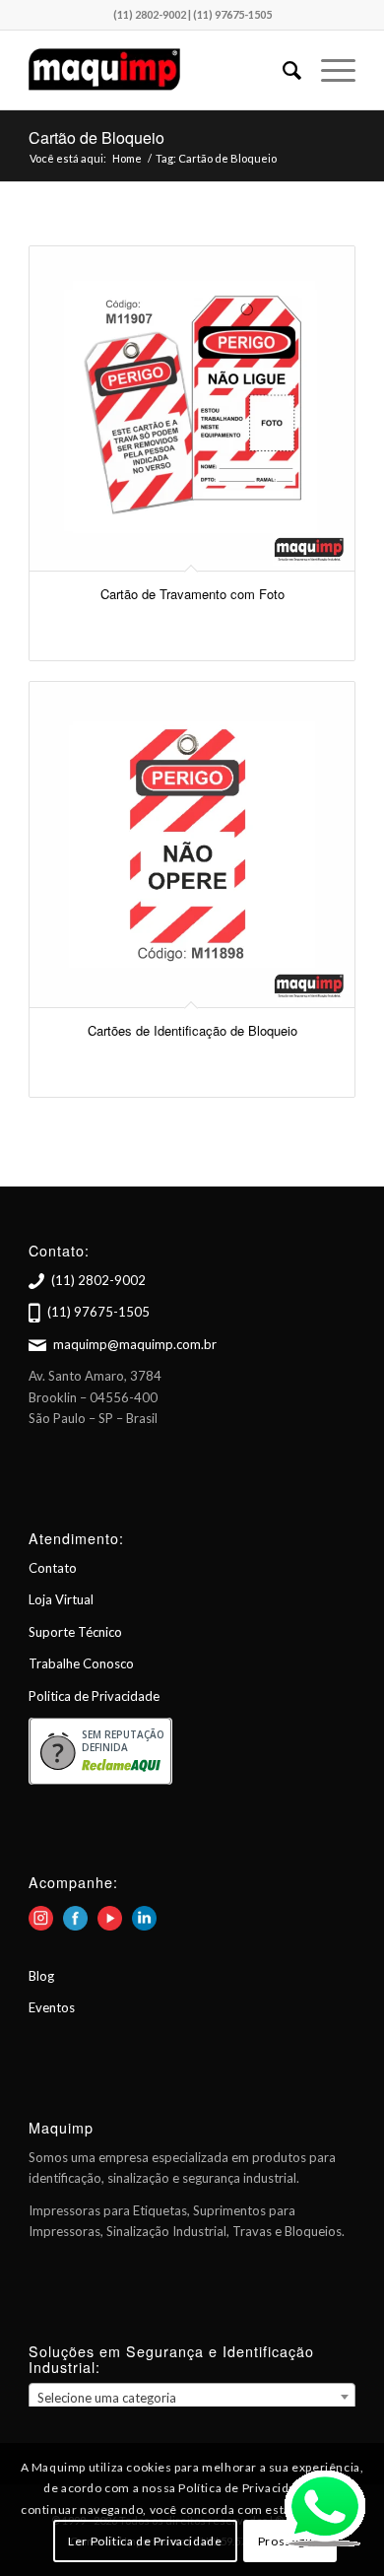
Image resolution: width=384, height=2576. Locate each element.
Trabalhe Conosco (81, 1663)
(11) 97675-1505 (98, 1312)
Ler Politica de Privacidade (145, 2541)
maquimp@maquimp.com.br (135, 1344)
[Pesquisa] (282, 70)
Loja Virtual (61, 1599)
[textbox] (192, 2398)
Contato (53, 1568)
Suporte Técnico (75, 1632)
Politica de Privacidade (94, 1696)
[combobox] (192, 2397)
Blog (41, 1976)
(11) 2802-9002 (98, 1280)
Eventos (52, 2007)
